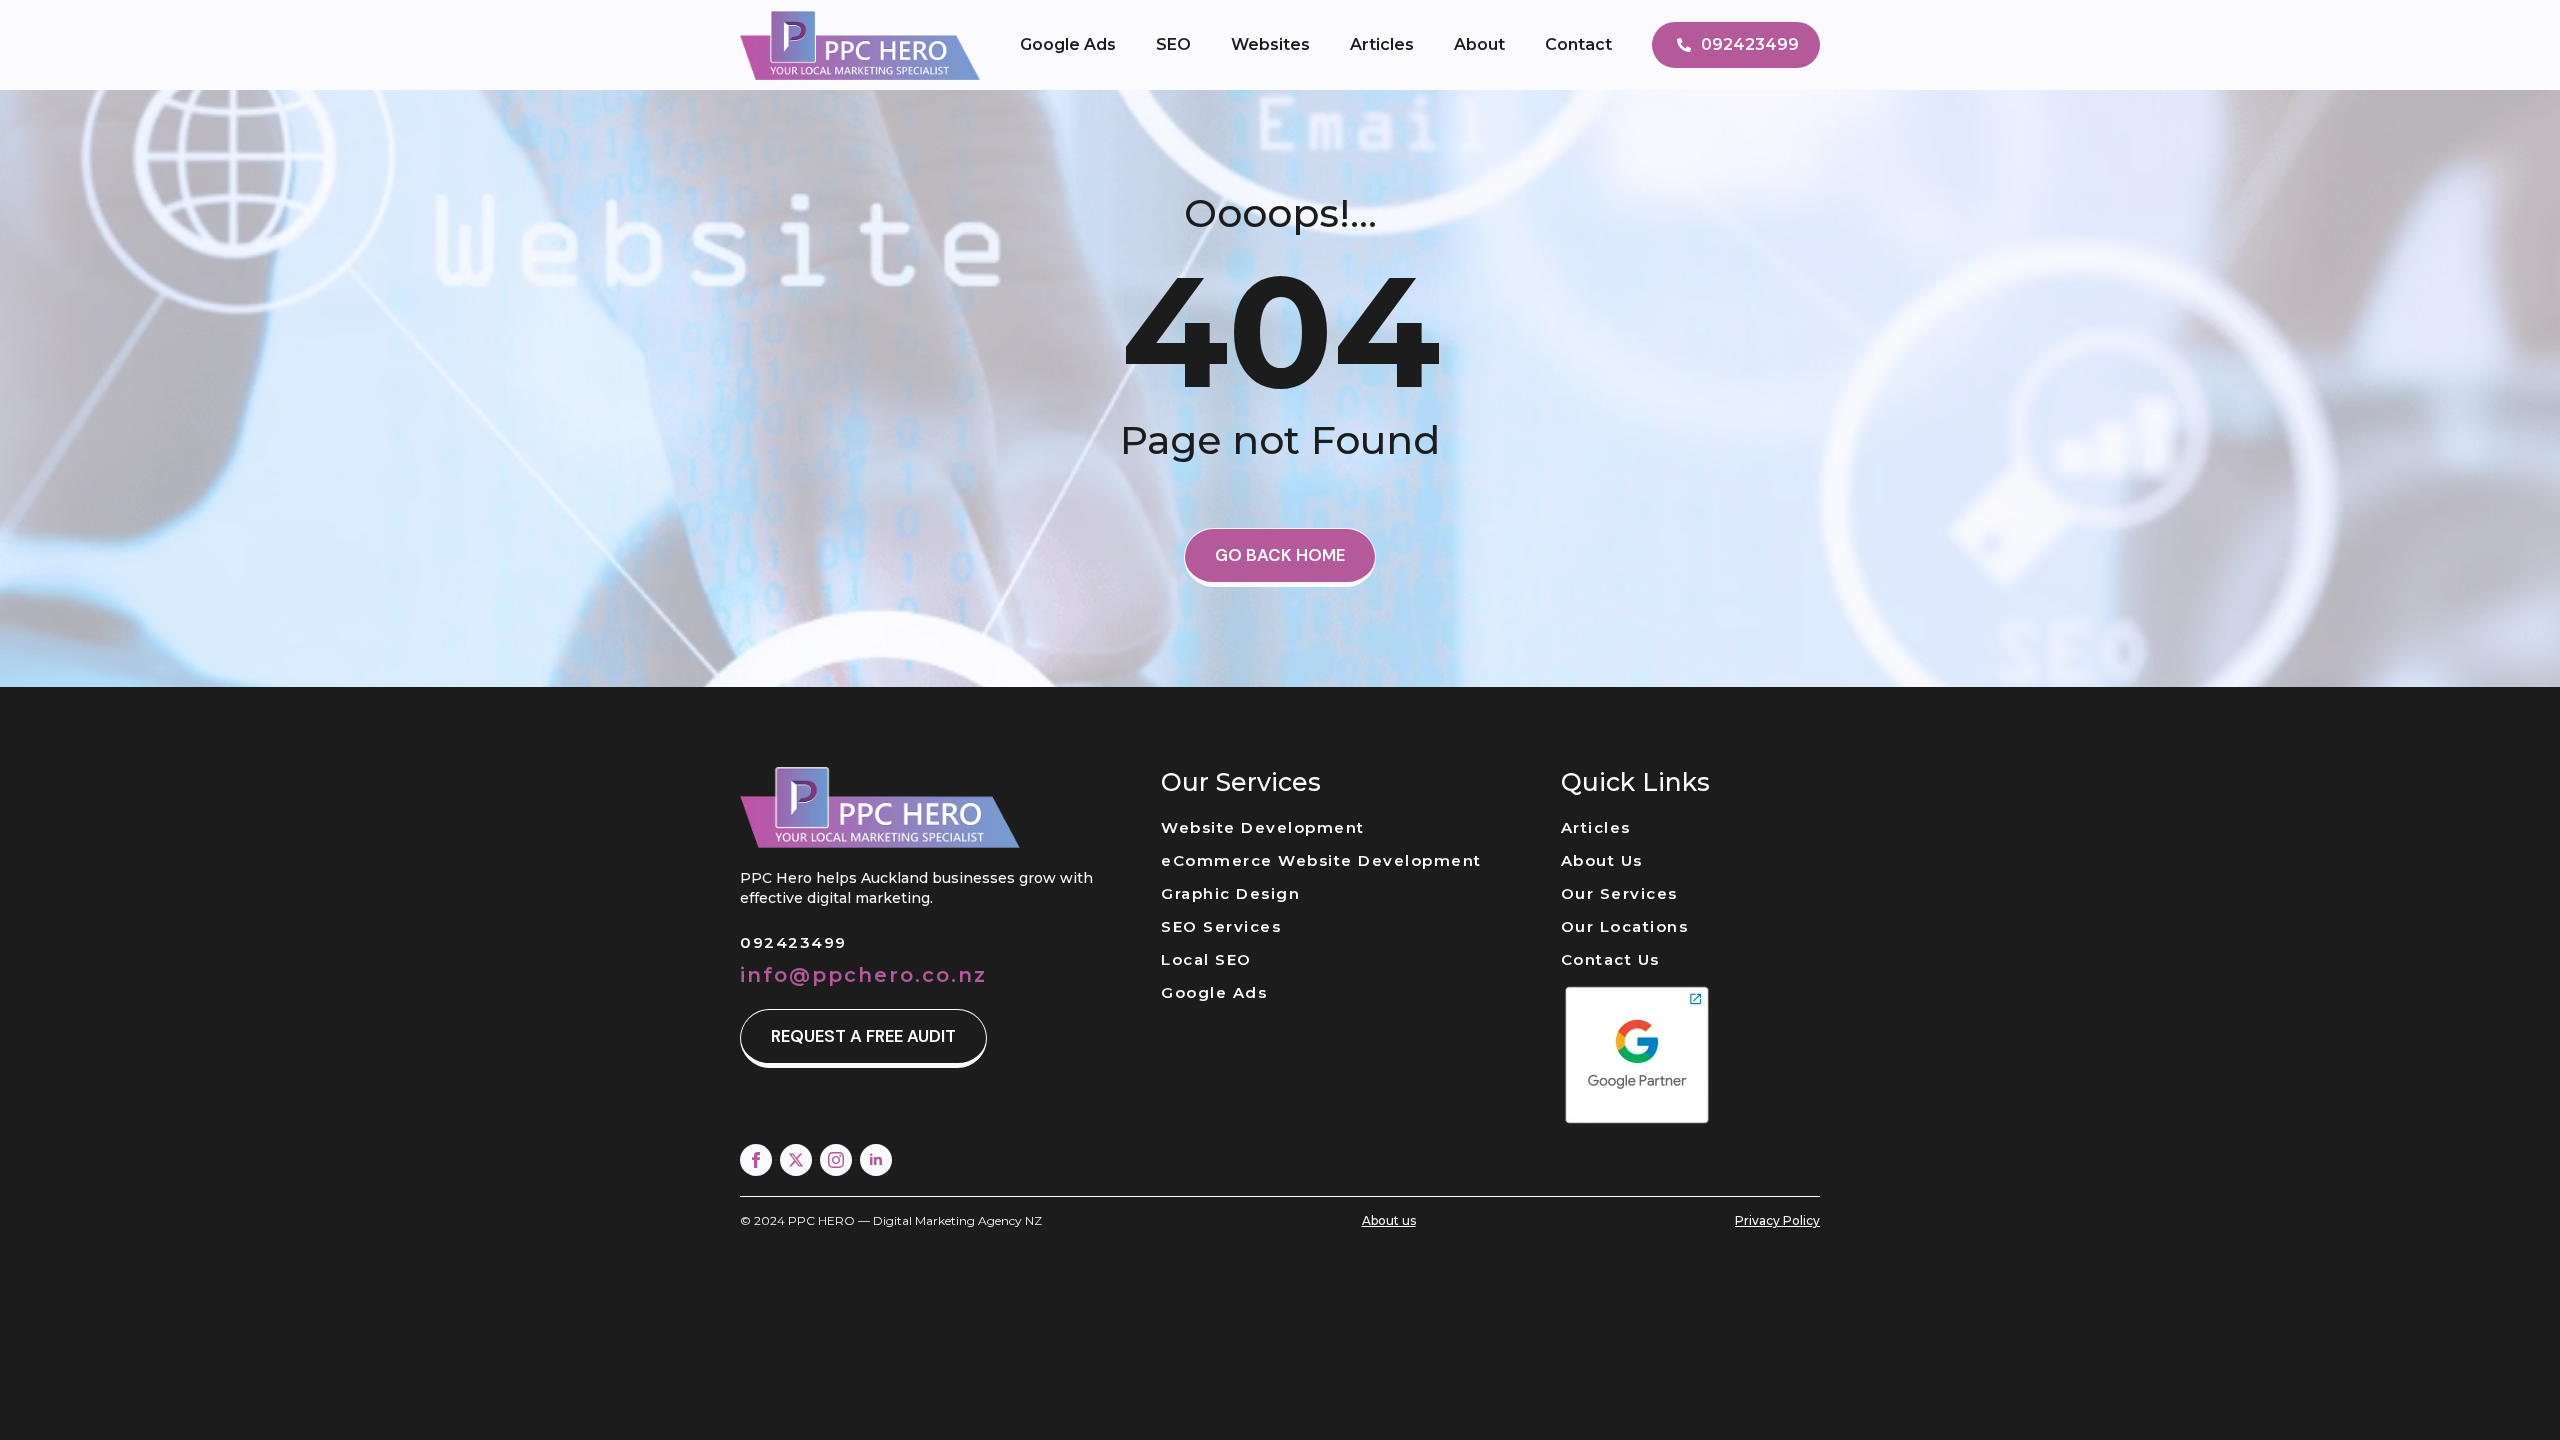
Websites (1270, 44)
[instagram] (836, 1160)
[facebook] (756, 1160)
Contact (1578, 44)
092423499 (793, 942)
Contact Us (1610, 959)
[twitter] (796, 1160)
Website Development (1263, 827)
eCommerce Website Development (1321, 860)
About (1479, 44)
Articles (1382, 44)
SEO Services (1221, 926)
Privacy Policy (1777, 1220)
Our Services (1619, 893)
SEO (1173, 44)
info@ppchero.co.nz (863, 975)
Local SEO (1206, 959)
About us (1389, 1220)
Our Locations (1625, 926)
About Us (1602, 860)
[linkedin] (876, 1160)
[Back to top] (2510, 1390)
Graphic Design (1230, 893)
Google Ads (1068, 44)
